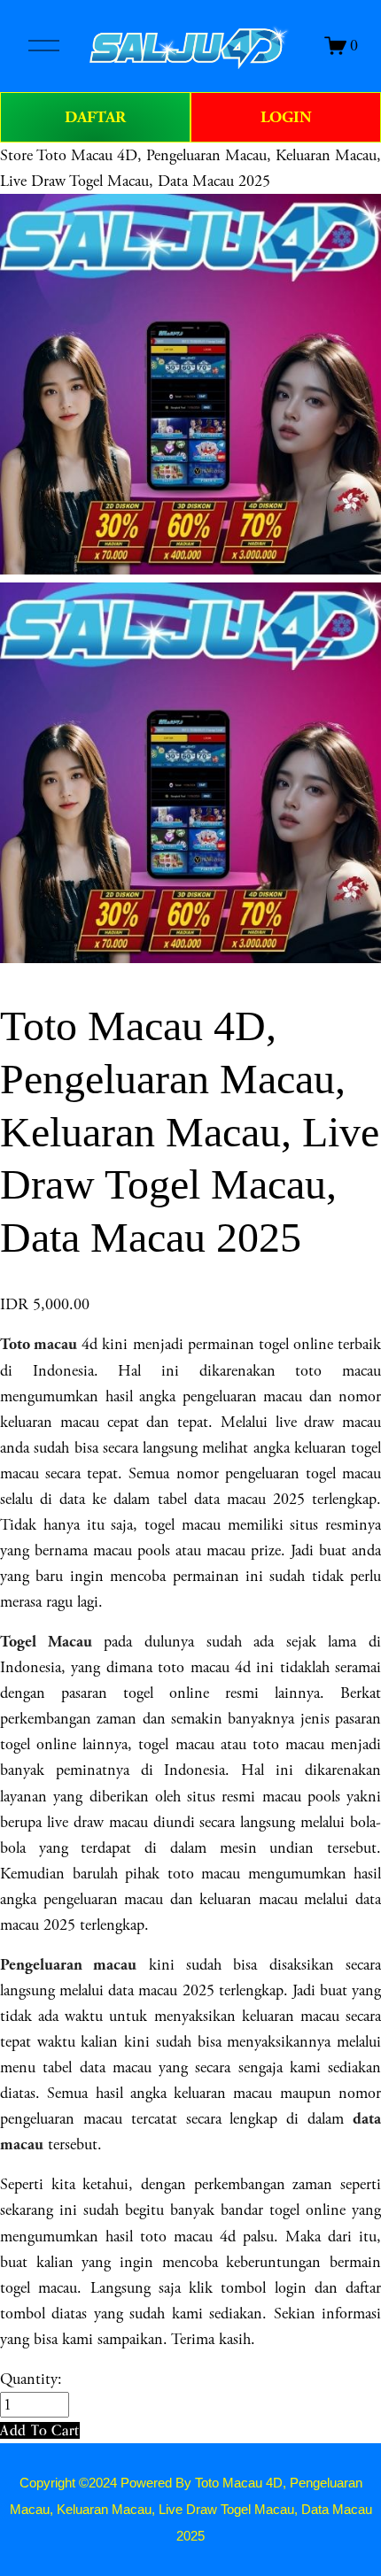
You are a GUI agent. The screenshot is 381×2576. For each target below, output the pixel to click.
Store (16, 155)
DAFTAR (95, 117)
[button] (40, 2430)
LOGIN (286, 117)
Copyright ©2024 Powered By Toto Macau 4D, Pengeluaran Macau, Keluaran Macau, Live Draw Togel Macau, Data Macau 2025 (191, 2510)
